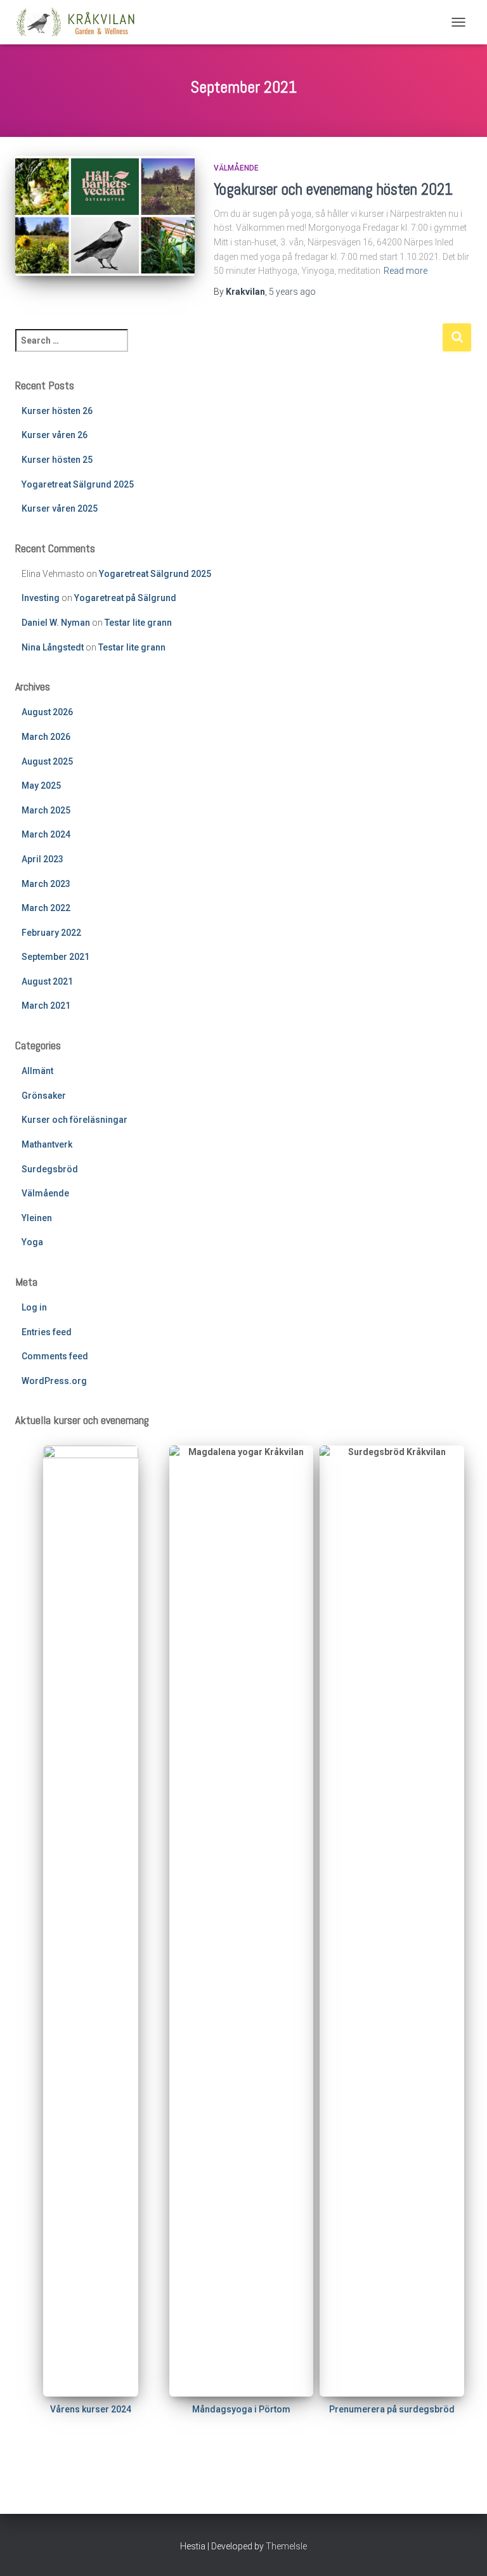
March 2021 (46, 1006)
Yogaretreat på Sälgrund (125, 598)
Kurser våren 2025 (60, 508)
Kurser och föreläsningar (75, 1120)
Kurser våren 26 (55, 435)
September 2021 (55, 957)
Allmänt (37, 1071)
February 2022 (51, 933)
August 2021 (47, 981)
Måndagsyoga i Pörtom (241, 2409)
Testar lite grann (138, 623)
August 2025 (47, 761)
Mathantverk (47, 1144)
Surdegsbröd (50, 1169)
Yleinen (37, 1218)
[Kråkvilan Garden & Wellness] (80, 22)
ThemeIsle (286, 2546)
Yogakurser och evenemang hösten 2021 (333, 189)
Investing (41, 598)
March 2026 (46, 737)
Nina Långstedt (53, 647)
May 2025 (41, 786)
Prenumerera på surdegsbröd (392, 2409)
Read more (406, 271)
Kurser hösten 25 (57, 460)
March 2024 (46, 834)
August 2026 (47, 712)
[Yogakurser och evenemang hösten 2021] (105, 216)
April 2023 (42, 859)
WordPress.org (54, 1381)
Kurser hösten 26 (57, 411)
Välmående (236, 168)
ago (292, 292)
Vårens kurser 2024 (91, 2409)
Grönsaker (44, 1096)
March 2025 (46, 810)
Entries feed (47, 1332)
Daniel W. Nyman (56, 623)
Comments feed (55, 1356)
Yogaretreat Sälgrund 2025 (78, 484)
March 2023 (46, 884)
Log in (34, 1307)
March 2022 (46, 908)
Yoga (32, 1242)
